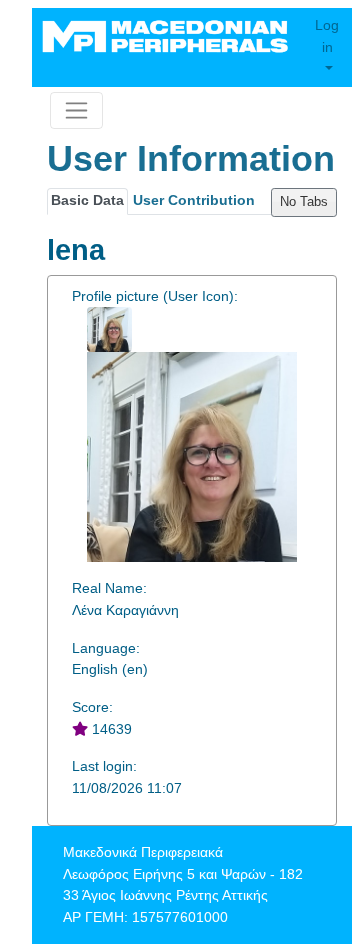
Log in (327, 36)
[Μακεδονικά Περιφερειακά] (167, 36)
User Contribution (194, 200)
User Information (191, 158)
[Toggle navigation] (76, 110)
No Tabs (304, 202)
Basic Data (87, 200)
